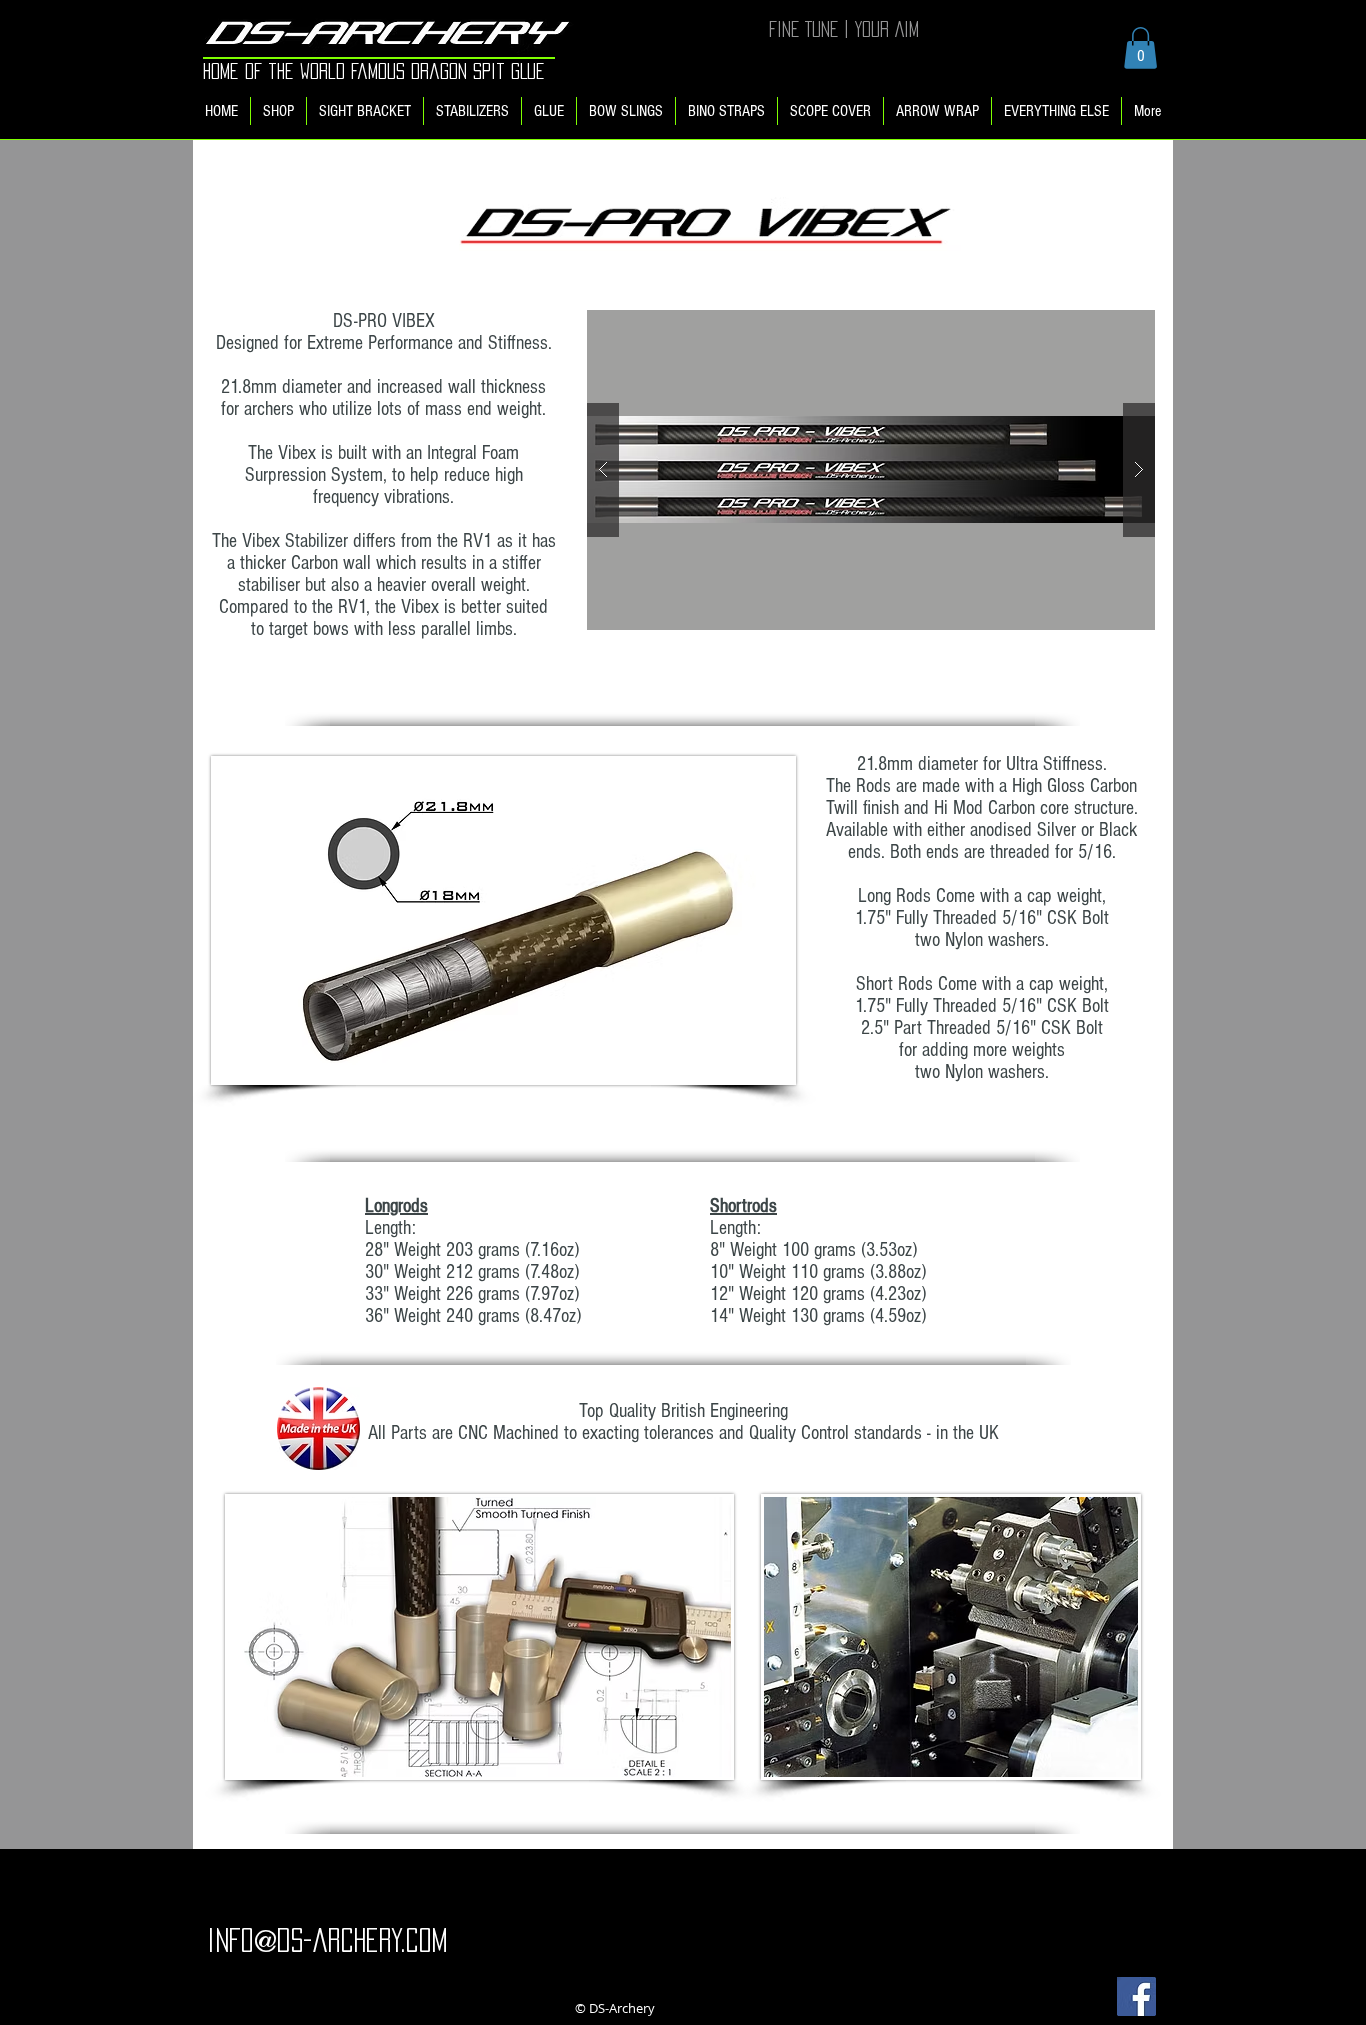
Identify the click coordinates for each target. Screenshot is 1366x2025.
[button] (1140, 48)
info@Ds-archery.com (327, 1940)
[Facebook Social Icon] (1136, 1996)
